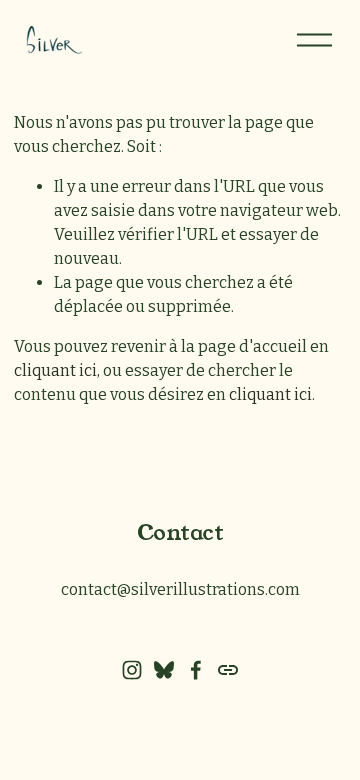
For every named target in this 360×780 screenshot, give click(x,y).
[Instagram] (132, 670)
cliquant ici (55, 370)
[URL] (228, 670)
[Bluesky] (164, 670)
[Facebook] (196, 670)
